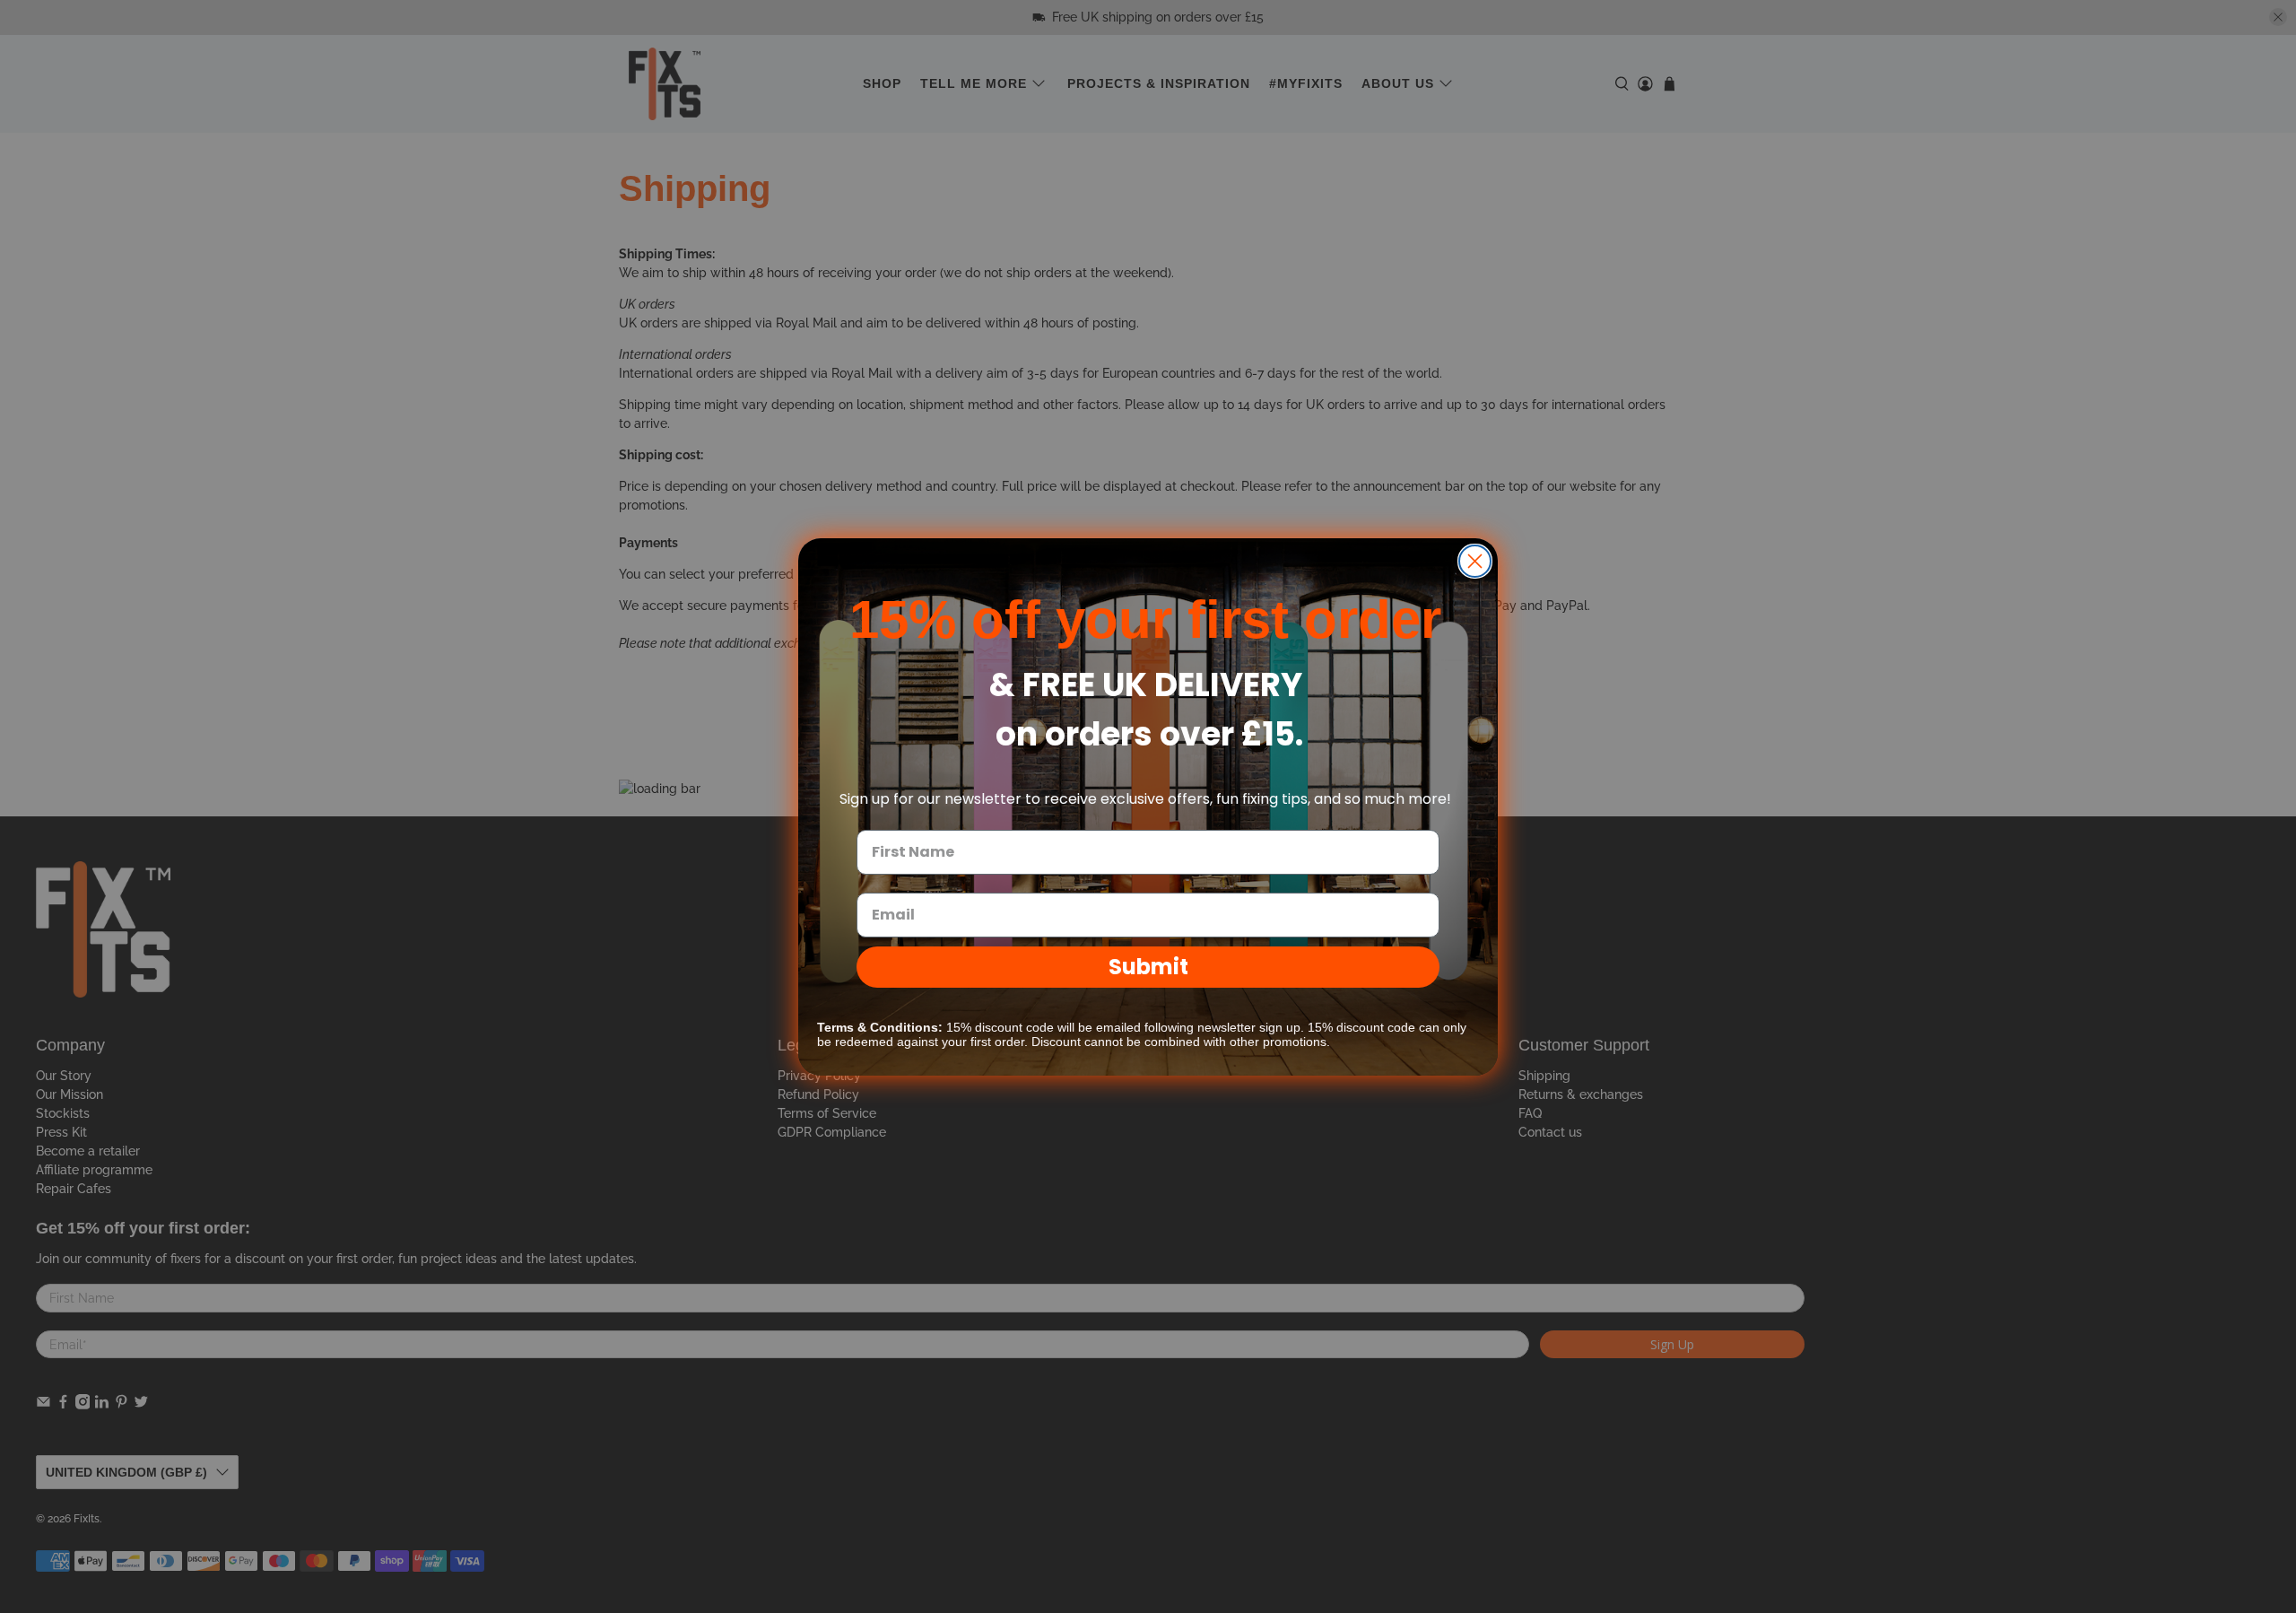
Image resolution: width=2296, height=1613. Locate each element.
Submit (1148, 967)
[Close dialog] (1475, 561)
